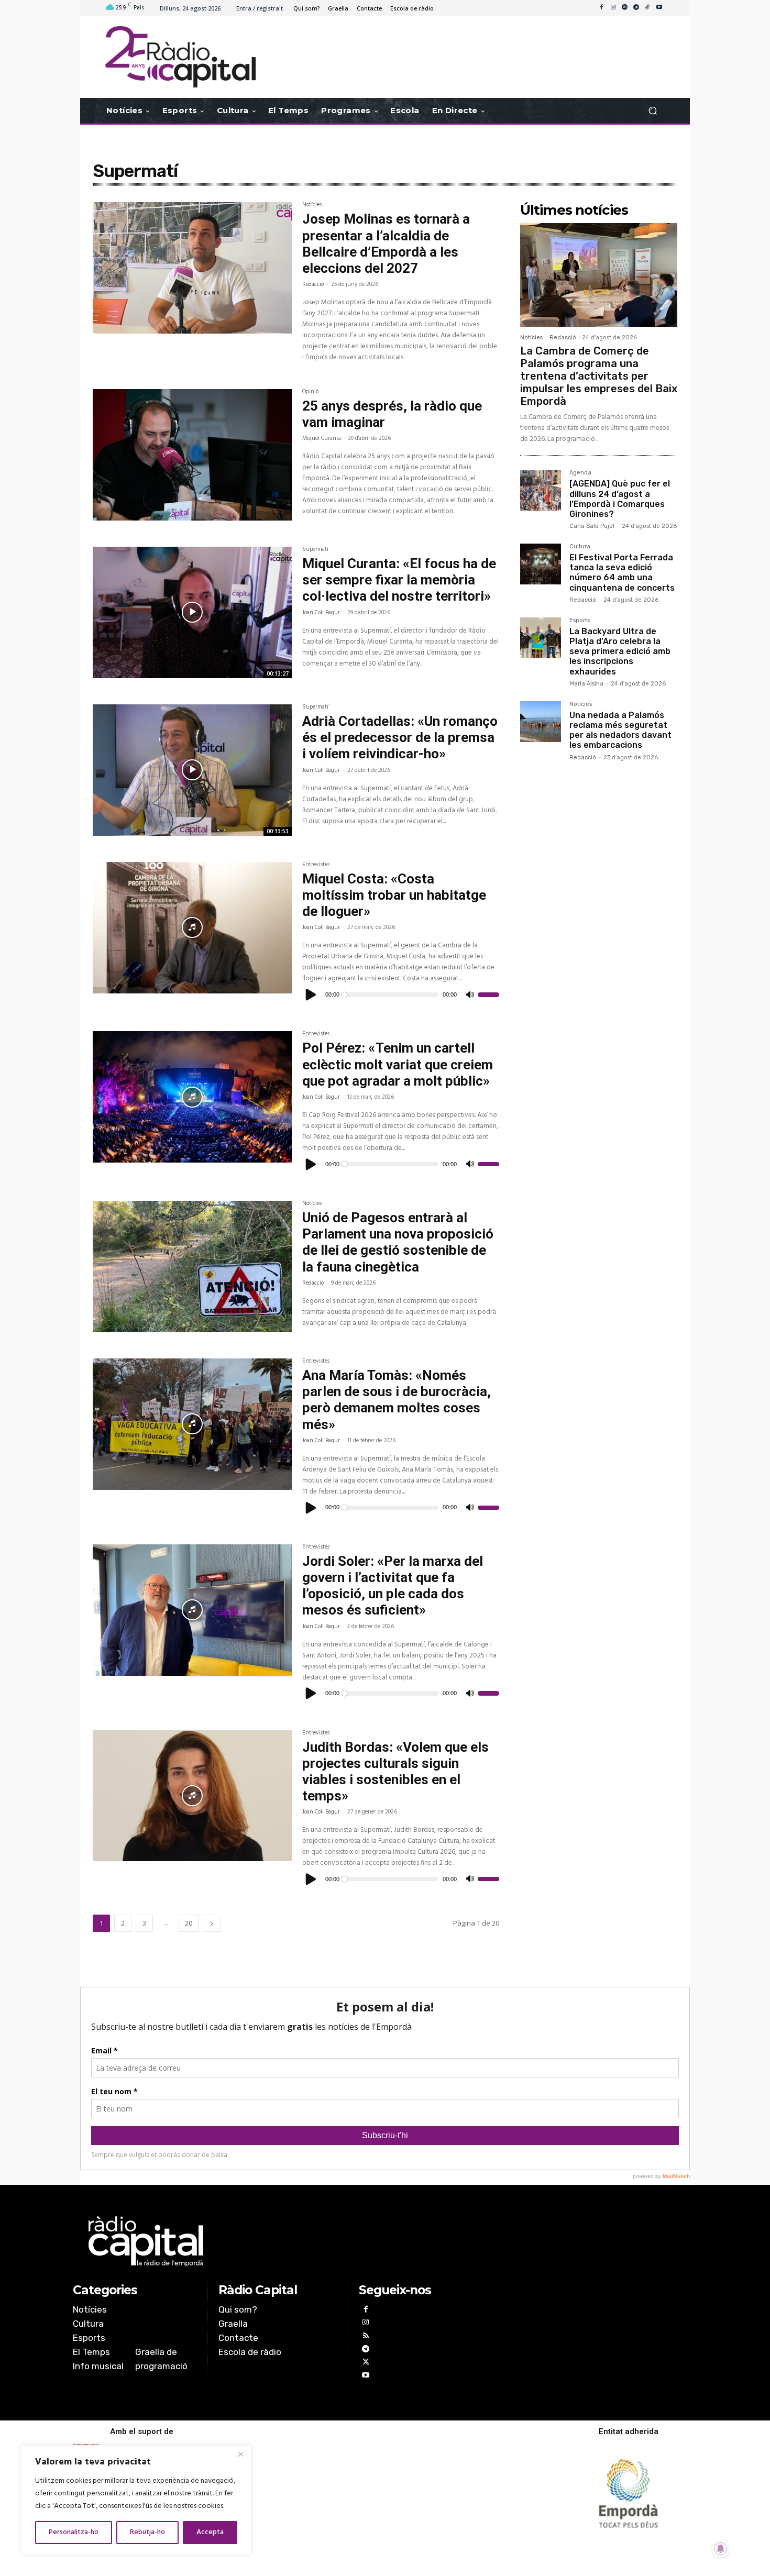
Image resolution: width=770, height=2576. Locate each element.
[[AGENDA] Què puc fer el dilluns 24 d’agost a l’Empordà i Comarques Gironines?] (541, 490)
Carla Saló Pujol (592, 526)
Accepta (210, 2532)
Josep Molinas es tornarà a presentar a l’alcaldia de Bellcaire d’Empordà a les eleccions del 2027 (386, 244)
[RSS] (365, 2337)
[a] (278, 2241)
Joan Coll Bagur (321, 613)
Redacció (313, 284)
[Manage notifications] (721, 2549)
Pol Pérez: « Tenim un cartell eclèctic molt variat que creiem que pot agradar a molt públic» (398, 1064)
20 (189, 1923)
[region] (136, 2500)
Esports (580, 621)
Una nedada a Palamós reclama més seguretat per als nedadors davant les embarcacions (620, 730)
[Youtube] (659, 8)
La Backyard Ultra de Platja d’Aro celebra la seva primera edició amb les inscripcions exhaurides (620, 651)
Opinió (310, 393)
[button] (652, 111)
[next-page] (212, 1923)
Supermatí (315, 550)
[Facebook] (601, 8)
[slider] (488, 994)
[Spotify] (624, 8)
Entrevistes (316, 866)
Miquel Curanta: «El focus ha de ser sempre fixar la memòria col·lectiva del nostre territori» (399, 580)
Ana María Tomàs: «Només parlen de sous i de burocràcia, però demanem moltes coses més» (397, 1400)
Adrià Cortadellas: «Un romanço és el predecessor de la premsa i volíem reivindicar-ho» (400, 737)
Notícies (312, 206)
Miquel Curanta (322, 438)
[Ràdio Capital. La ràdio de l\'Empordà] (180, 57)
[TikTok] (647, 8)
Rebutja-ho (147, 2532)
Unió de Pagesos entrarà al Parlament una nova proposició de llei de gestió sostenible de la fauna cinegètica (398, 1242)
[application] (401, 994)
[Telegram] (636, 8)
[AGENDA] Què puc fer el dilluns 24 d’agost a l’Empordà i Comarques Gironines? (620, 499)
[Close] (240, 2454)
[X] (365, 2363)
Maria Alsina (586, 684)
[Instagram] (613, 8)
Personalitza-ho (74, 2532)
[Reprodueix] (311, 994)
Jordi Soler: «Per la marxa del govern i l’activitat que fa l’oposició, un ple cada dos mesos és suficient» (393, 1586)
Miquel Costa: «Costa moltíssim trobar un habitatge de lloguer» (394, 895)
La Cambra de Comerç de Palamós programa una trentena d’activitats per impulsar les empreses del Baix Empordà (599, 376)
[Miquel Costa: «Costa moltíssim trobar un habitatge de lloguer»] (192, 928)
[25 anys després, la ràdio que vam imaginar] (192, 455)
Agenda (580, 473)
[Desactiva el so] (470, 995)
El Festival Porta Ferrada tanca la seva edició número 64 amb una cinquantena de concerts (622, 573)
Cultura (580, 547)
